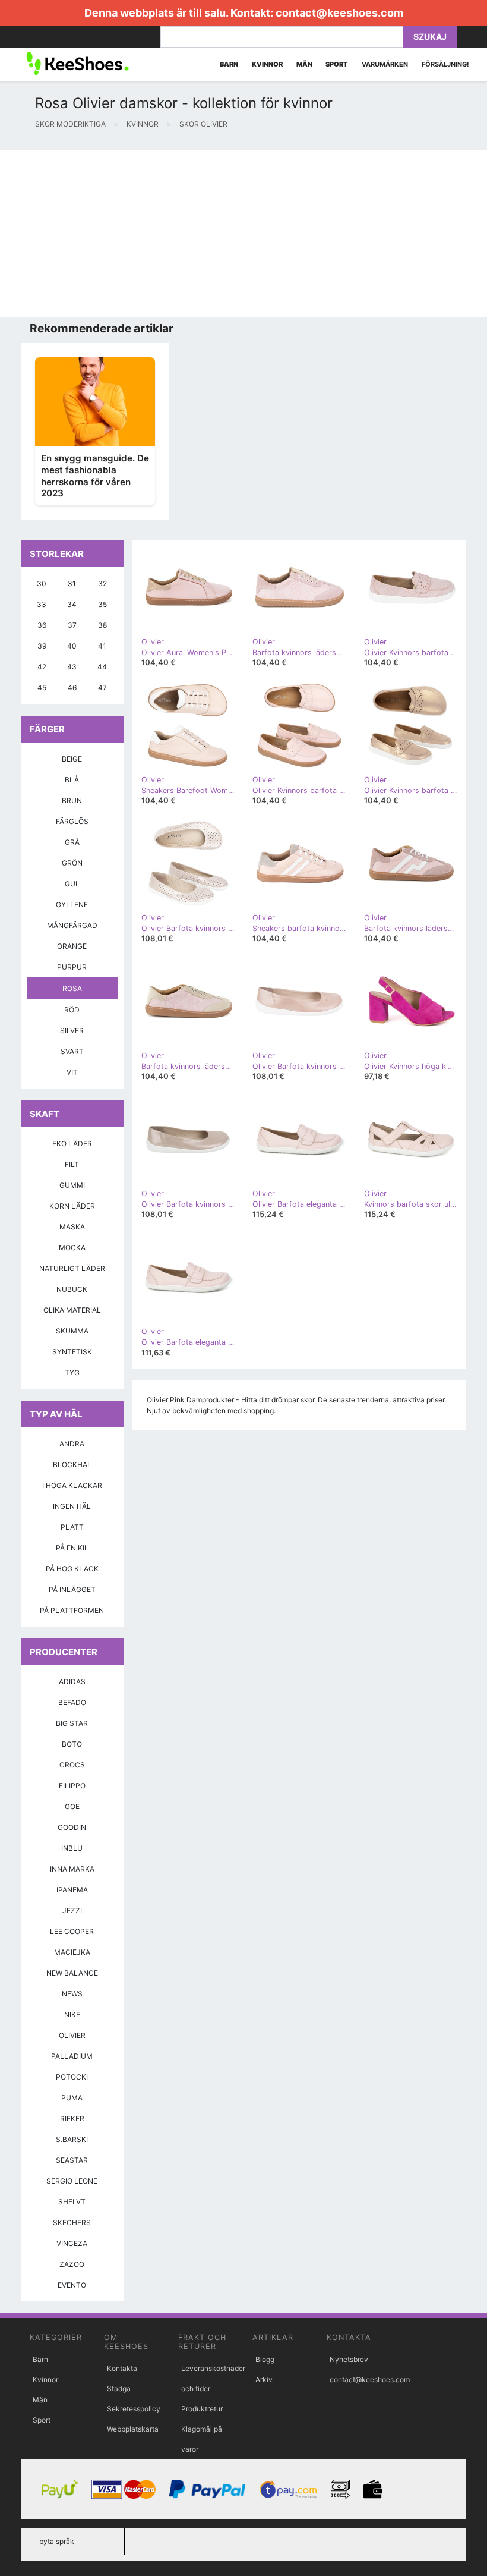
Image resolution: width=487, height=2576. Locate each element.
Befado (72, 1702)
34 (72, 604)
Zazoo (72, 2264)
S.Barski (72, 2139)
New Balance (72, 1973)
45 (42, 688)
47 (102, 688)
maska (72, 1227)
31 (72, 584)
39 (42, 646)
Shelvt (72, 2202)
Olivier (72, 2035)
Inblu (72, 1848)
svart (72, 1051)
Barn (40, 2359)
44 (102, 667)
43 (72, 667)
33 (42, 604)
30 (42, 584)
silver (72, 1031)
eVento (72, 2285)
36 (42, 625)
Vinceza (72, 2243)
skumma (72, 1331)
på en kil (72, 1548)
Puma (72, 2098)
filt (72, 1164)
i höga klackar (72, 1485)
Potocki (72, 2077)
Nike (72, 2014)
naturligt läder (72, 1268)
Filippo (72, 1786)
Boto (72, 1744)
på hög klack (72, 1569)
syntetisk (72, 1352)
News (72, 1994)
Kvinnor (45, 2380)
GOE (72, 1806)
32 (102, 584)
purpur (72, 967)
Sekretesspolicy (134, 2409)
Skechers (72, 2223)
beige (72, 759)
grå (72, 842)
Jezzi (72, 1910)
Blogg (265, 2359)
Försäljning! (445, 64)
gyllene (72, 905)
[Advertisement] (243, 234)
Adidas (72, 1682)
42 (42, 667)
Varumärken (385, 64)
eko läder (72, 1144)
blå (72, 780)
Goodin (72, 1827)
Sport (42, 2420)
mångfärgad (72, 925)
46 (72, 688)
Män (40, 2400)
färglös (72, 821)
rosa (72, 988)
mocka (72, 1248)
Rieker (72, 2119)
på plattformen (72, 1610)
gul (72, 884)
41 (102, 646)
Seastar (72, 2160)
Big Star (72, 1723)
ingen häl (72, 1506)
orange (72, 946)
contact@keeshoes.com (339, 13)
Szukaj (430, 37)
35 (102, 604)
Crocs (72, 1765)
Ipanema (72, 1890)
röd (72, 1010)
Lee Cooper (72, 1931)
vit (72, 1072)
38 (102, 625)
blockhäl (72, 1465)
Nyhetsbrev (349, 2359)
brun (72, 801)
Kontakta (122, 2368)
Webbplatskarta (133, 2429)
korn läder (72, 1206)
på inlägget (72, 1589)
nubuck (72, 1289)
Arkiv (264, 2380)
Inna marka (72, 1869)
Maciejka (72, 1952)
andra (72, 1444)
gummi (72, 1185)
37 (72, 625)
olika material (72, 1310)
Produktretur (202, 2409)
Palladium (72, 2056)
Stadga (119, 2388)
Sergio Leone (72, 2181)
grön (72, 863)
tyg (72, 1372)
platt (72, 1527)
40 (72, 646)
